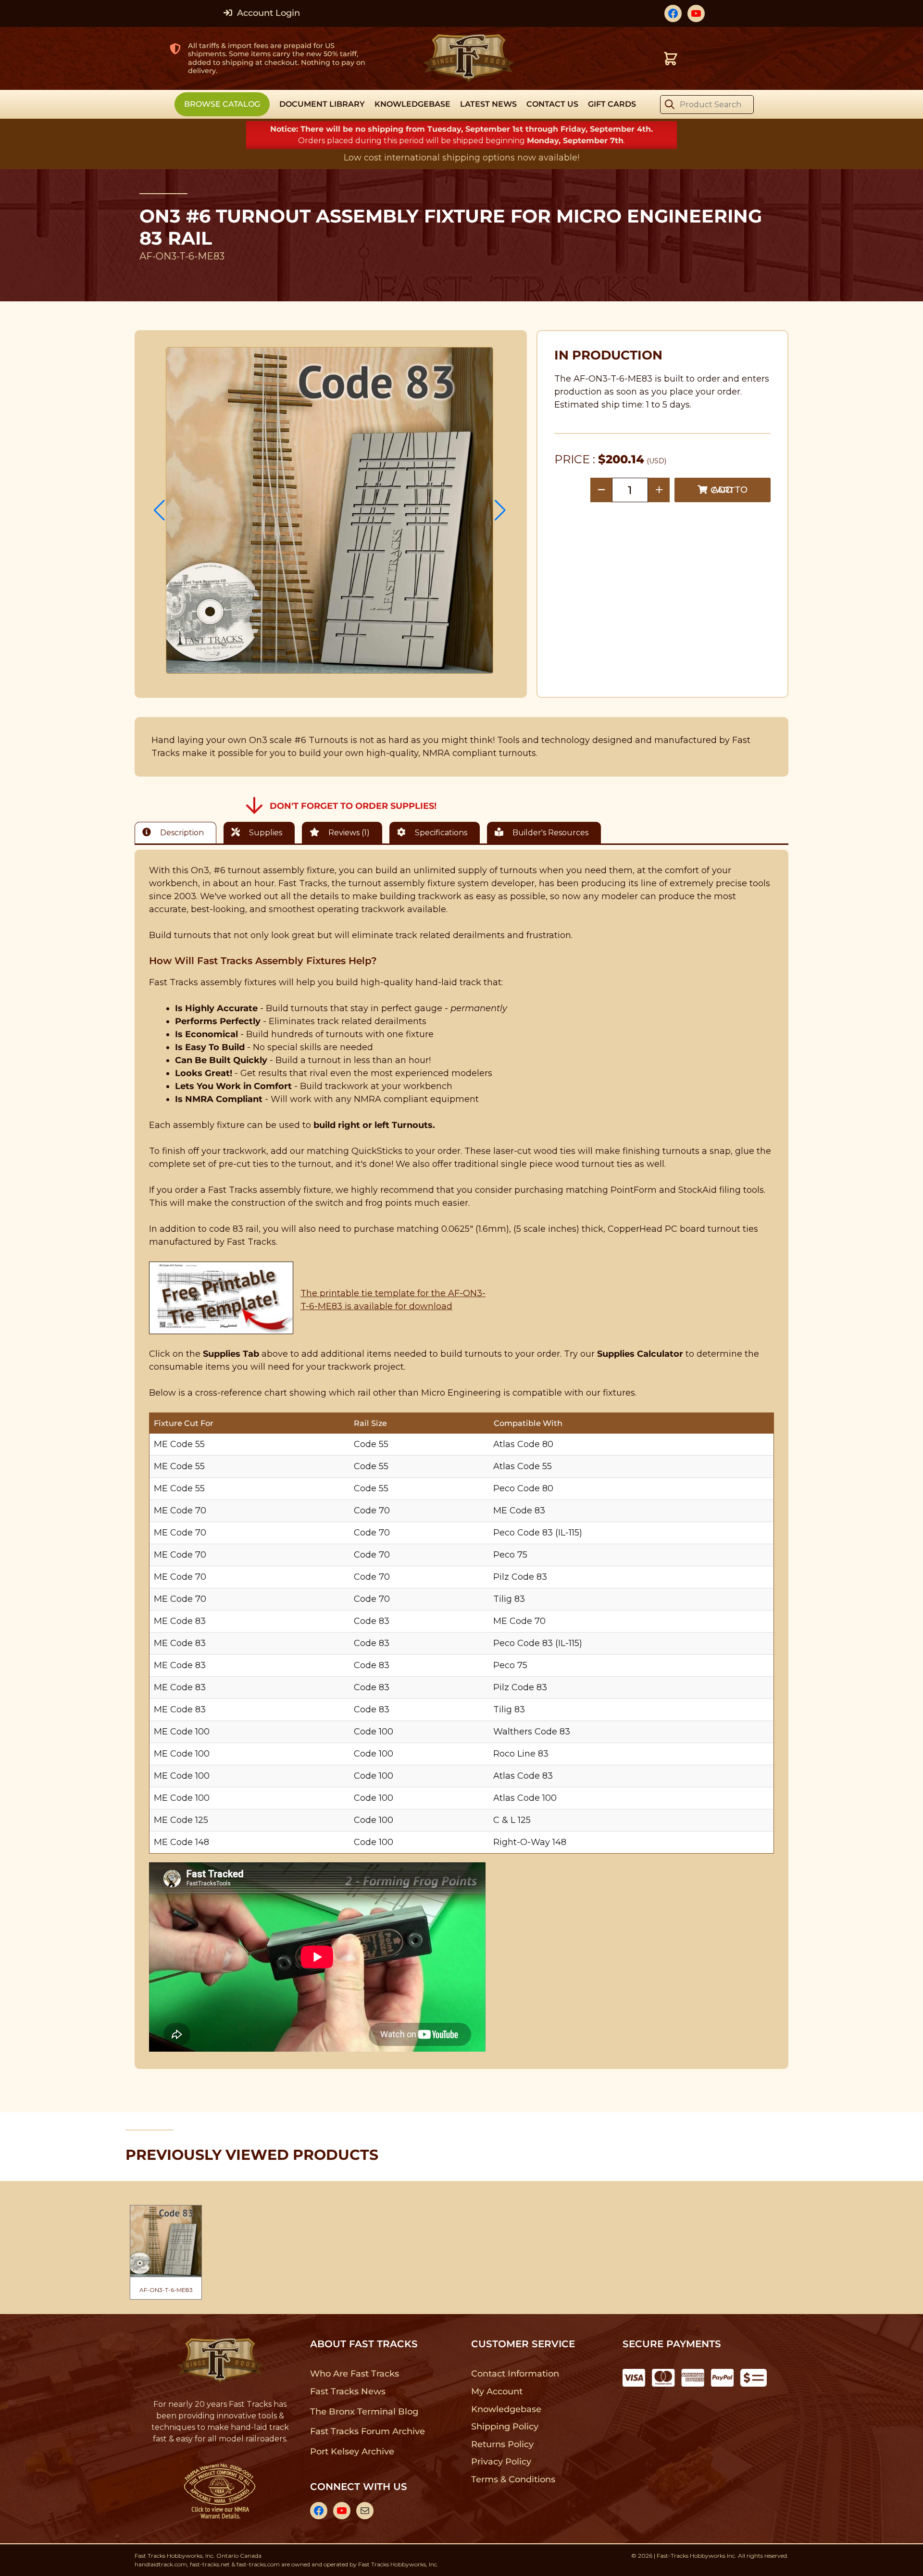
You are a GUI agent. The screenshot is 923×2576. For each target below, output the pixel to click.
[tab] (178, 833)
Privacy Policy (501, 2462)
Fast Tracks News (348, 2391)
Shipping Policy (505, 2427)
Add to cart (729, 490)
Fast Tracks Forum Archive (367, 2431)
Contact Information (515, 2374)
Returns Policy (503, 2444)
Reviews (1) (348, 833)
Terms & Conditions (513, 2479)
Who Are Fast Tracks (355, 2374)
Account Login (267, 13)
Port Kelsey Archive (352, 2452)
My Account (497, 2391)
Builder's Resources (549, 833)
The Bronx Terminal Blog (364, 2412)
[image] (330, 510)
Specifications (440, 833)
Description (181, 833)
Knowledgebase (506, 2409)
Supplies (265, 833)
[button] (159, 510)
